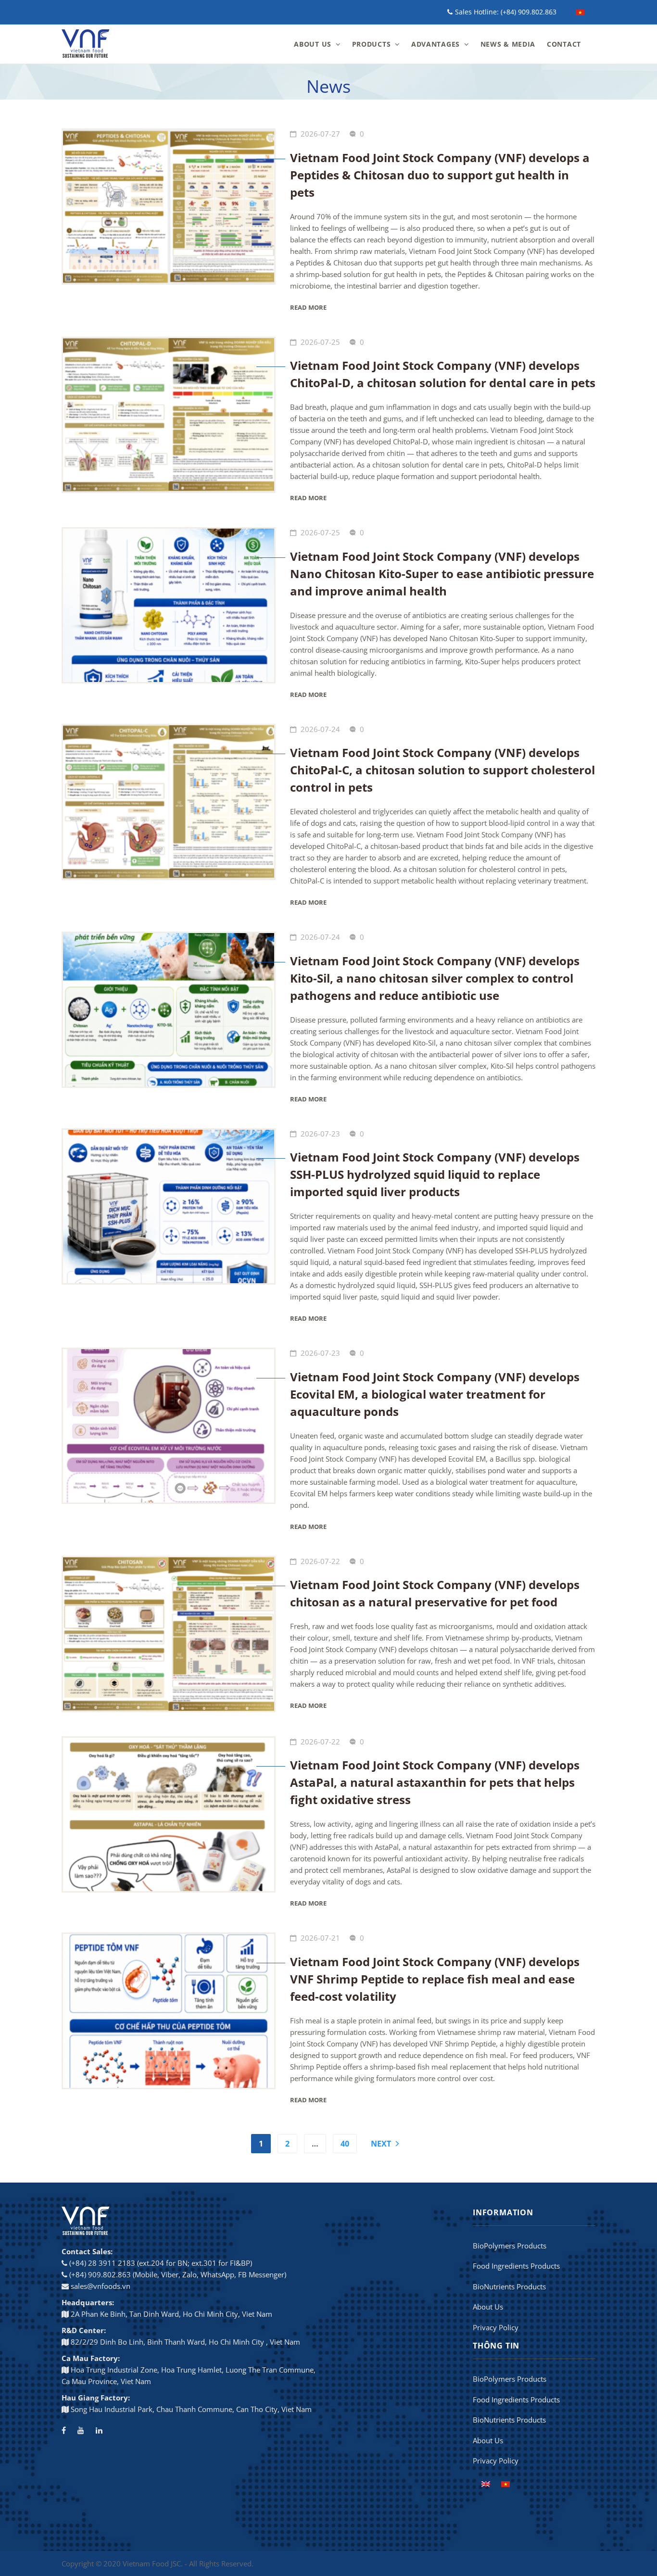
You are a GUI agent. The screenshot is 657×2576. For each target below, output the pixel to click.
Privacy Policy (496, 2327)
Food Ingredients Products (516, 2266)
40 (345, 2144)
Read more (308, 307)
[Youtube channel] (81, 2430)
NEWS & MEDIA (508, 44)
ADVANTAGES (436, 44)
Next (381, 2144)
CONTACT (564, 44)
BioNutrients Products (509, 2286)
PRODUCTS (372, 44)
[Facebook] (64, 2430)
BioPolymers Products (510, 2246)
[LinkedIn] (99, 2430)
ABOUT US (313, 44)
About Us (488, 2307)
